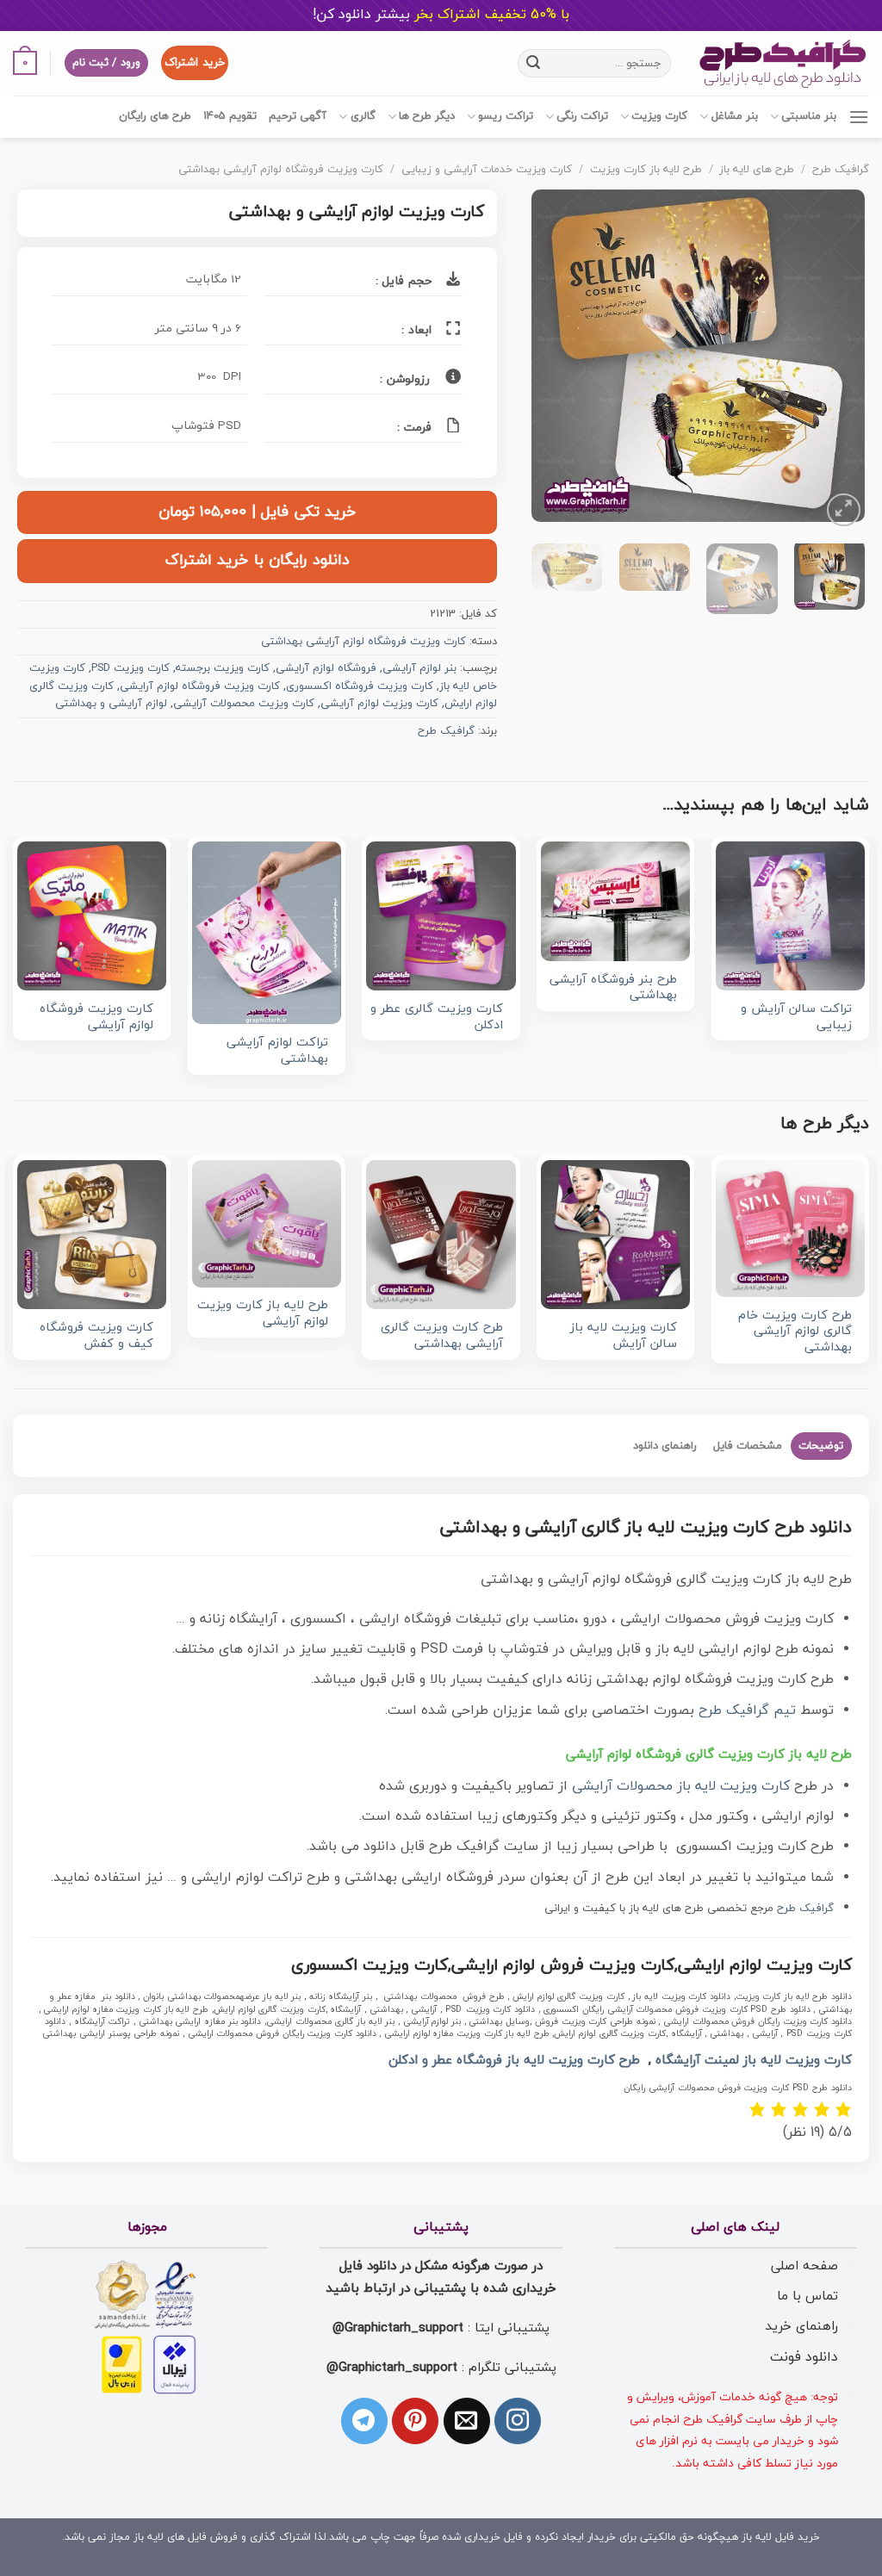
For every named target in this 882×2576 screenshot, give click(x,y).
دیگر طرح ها (427, 116)
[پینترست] (415, 2421)
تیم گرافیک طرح (747, 1710)
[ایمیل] (467, 2421)
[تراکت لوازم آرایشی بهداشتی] (267, 933)
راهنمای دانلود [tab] (665, 1446)
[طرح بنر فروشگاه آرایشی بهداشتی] (615, 901)
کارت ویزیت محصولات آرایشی (244, 704)
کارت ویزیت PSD (130, 668)
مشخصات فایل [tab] (748, 1446)
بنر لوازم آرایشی (419, 668)
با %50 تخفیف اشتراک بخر (441, 15)
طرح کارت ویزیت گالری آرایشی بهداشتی (441, 1336)
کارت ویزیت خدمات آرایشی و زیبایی (487, 170)
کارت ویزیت (659, 116)
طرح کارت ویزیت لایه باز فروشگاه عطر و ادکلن (514, 2061)
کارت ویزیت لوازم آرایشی (379, 704)
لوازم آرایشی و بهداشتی (111, 704)
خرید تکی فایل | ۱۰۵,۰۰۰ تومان (258, 512)
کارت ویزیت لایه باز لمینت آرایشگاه (754, 2061)
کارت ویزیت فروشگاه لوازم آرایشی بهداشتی (281, 170)
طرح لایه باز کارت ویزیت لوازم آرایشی (263, 1314)
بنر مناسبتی (809, 116)
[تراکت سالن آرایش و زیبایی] (790, 916)
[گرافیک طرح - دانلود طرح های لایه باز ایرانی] (783, 63)
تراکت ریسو (506, 116)
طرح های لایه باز (757, 170)
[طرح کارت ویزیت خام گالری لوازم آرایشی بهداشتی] (790, 1228)
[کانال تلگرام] (364, 2421)
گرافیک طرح (841, 170)
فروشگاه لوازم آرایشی (326, 668)
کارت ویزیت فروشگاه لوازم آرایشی (200, 686)
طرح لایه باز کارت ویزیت (646, 170)
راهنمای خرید (801, 2326)
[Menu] (859, 117)
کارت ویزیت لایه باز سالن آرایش (624, 1336)
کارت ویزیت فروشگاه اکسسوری (360, 686)
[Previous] (836, 360)
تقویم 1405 (230, 116)
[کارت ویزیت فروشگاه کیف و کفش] (92, 1235)
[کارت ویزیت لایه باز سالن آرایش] (615, 1235)
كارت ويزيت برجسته (223, 668)
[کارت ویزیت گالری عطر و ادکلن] (441, 916)
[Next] (548, 360)
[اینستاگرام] (518, 2421)
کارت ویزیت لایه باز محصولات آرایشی (681, 1786)
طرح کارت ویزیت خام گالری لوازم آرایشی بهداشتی (795, 1332)
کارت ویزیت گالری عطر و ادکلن (436, 1018)
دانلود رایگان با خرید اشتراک (258, 560)
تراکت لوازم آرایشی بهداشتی (277, 1051)
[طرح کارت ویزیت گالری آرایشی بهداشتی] (441, 1235)
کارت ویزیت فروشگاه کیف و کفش (96, 1336)
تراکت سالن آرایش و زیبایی (796, 1018)
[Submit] (534, 63)
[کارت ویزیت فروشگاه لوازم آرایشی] (92, 916)
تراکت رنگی (582, 116)
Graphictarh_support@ (398, 2328)
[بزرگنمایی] (844, 510)
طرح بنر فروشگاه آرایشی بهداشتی (613, 988)
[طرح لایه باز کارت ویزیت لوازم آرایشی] (267, 1223)
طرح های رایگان (155, 116)
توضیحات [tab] (821, 1446)
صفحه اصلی (804, 2266)
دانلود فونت (804, 2357)
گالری (363, 116)
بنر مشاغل (734, 116)
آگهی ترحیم (298, 116)
